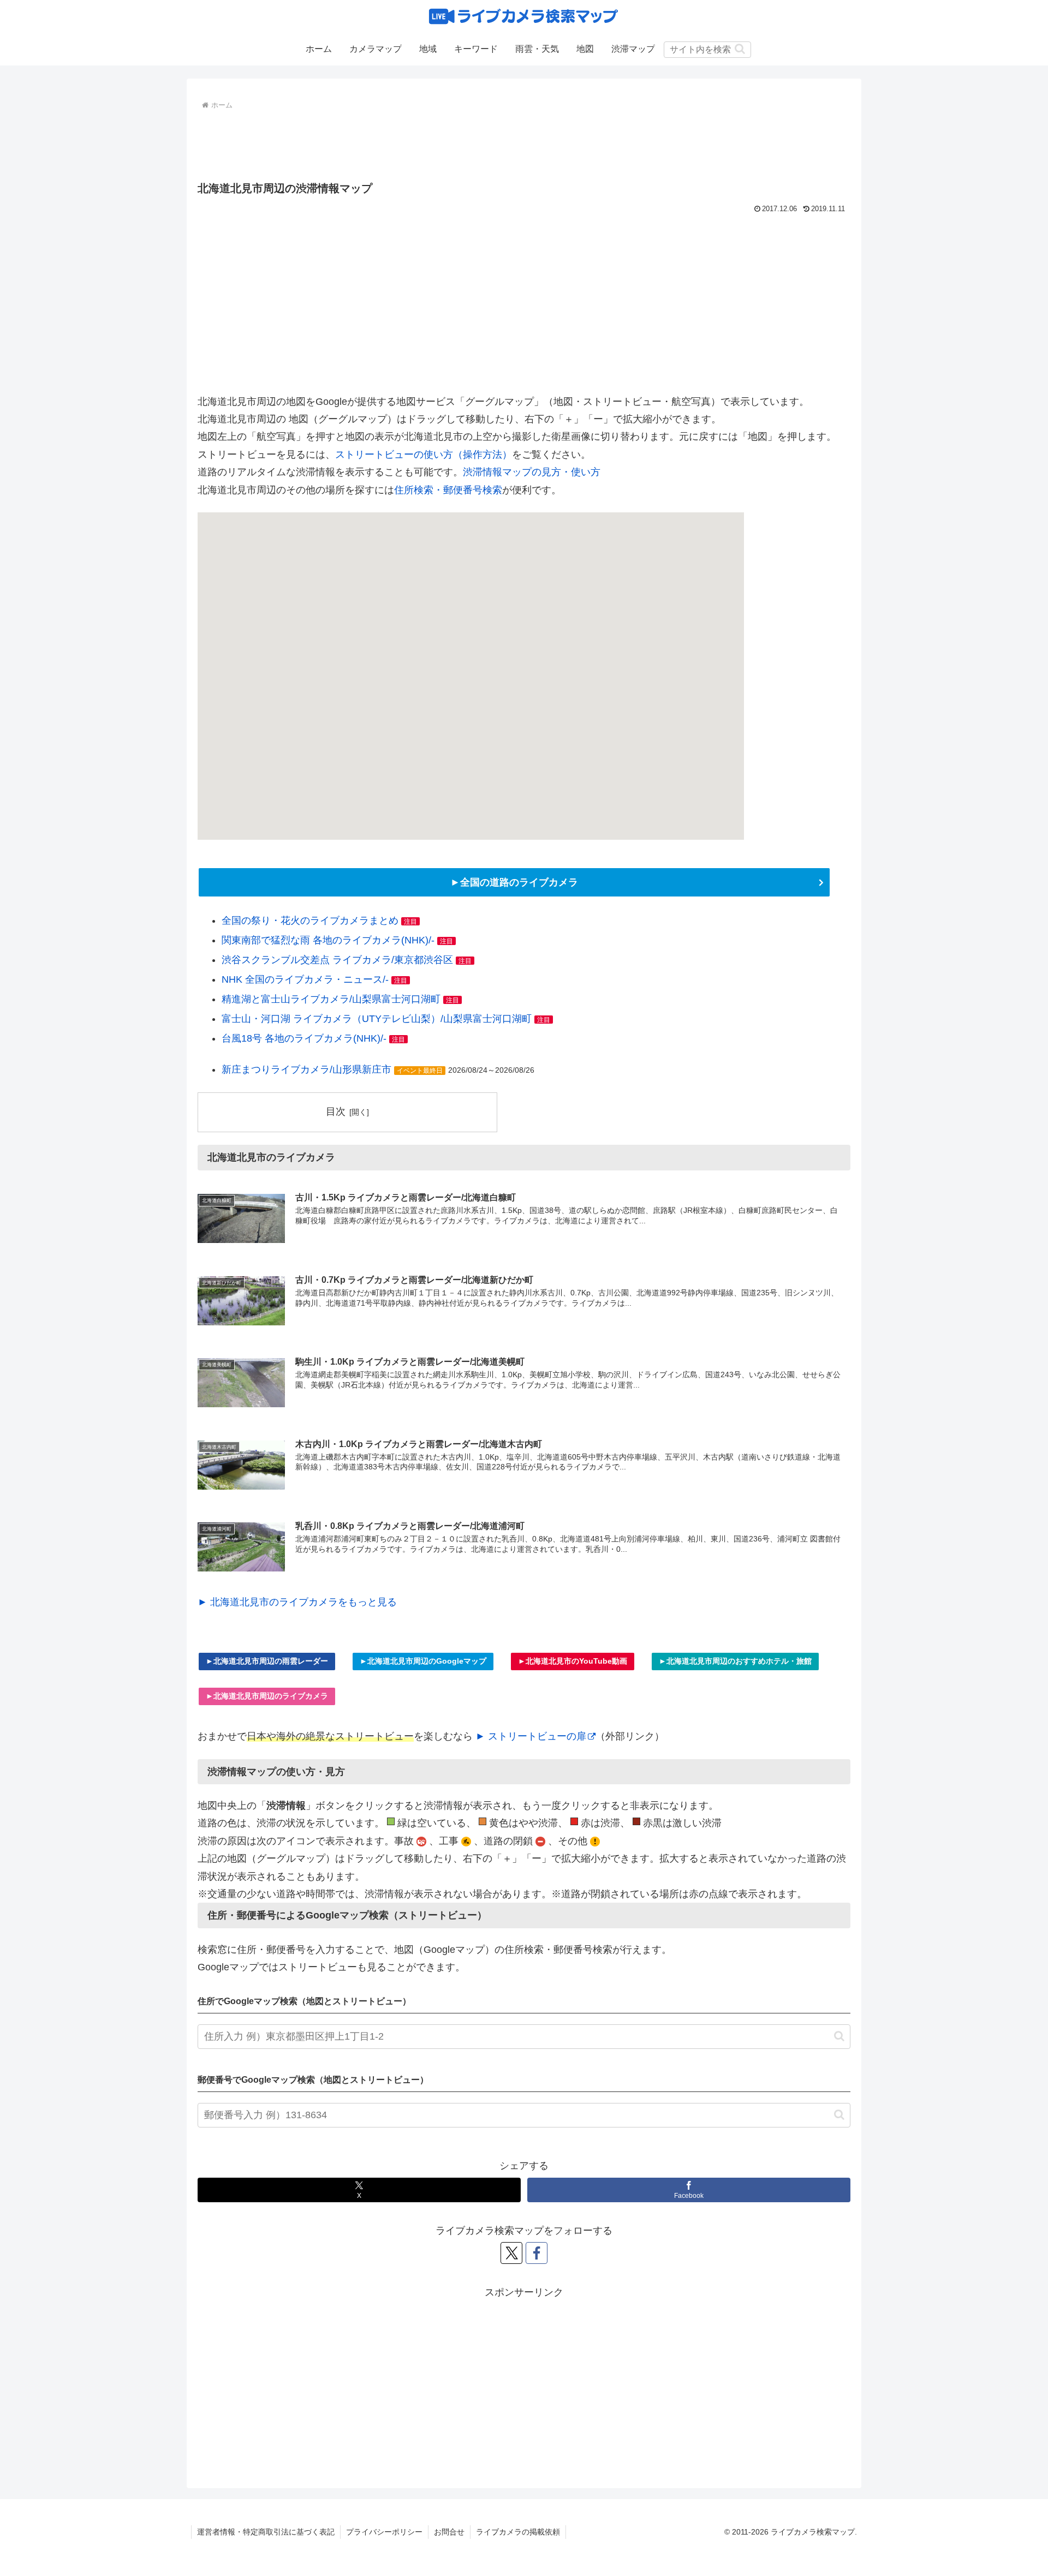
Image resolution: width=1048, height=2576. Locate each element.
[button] (740, 49)
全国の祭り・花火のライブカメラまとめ (310, 921)
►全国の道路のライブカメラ (514, 882)
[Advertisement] (524, 143)
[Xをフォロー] (511, 2253)
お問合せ (449, 2532)
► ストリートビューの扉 (531, 1736)
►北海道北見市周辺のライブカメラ (267, 1696)
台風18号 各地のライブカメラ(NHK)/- (304, 1038)
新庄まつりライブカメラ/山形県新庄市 (306, 1069)
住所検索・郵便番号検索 (448, 490)
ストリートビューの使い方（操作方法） (424, 455)
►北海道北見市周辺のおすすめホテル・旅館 (735, 1661)
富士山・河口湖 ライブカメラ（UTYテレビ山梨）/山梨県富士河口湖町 (377, 1019)
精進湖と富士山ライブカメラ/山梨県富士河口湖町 (331, 999)
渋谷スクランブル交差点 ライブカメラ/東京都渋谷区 (337, 960)
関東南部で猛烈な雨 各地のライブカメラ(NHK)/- (328, 940)
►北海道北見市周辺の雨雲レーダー (267, 1661)
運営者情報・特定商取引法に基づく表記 (266, 2532)
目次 (336, 1111)
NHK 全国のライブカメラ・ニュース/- (305, 979)
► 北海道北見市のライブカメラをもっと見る (297, 1602)
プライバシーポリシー (384, 2532)
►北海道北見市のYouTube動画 (573, 1661)
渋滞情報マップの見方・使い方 (532, 472)
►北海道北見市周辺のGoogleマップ (423, 1661)
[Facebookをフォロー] (537, 2253)
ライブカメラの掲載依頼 (518, 2532)
